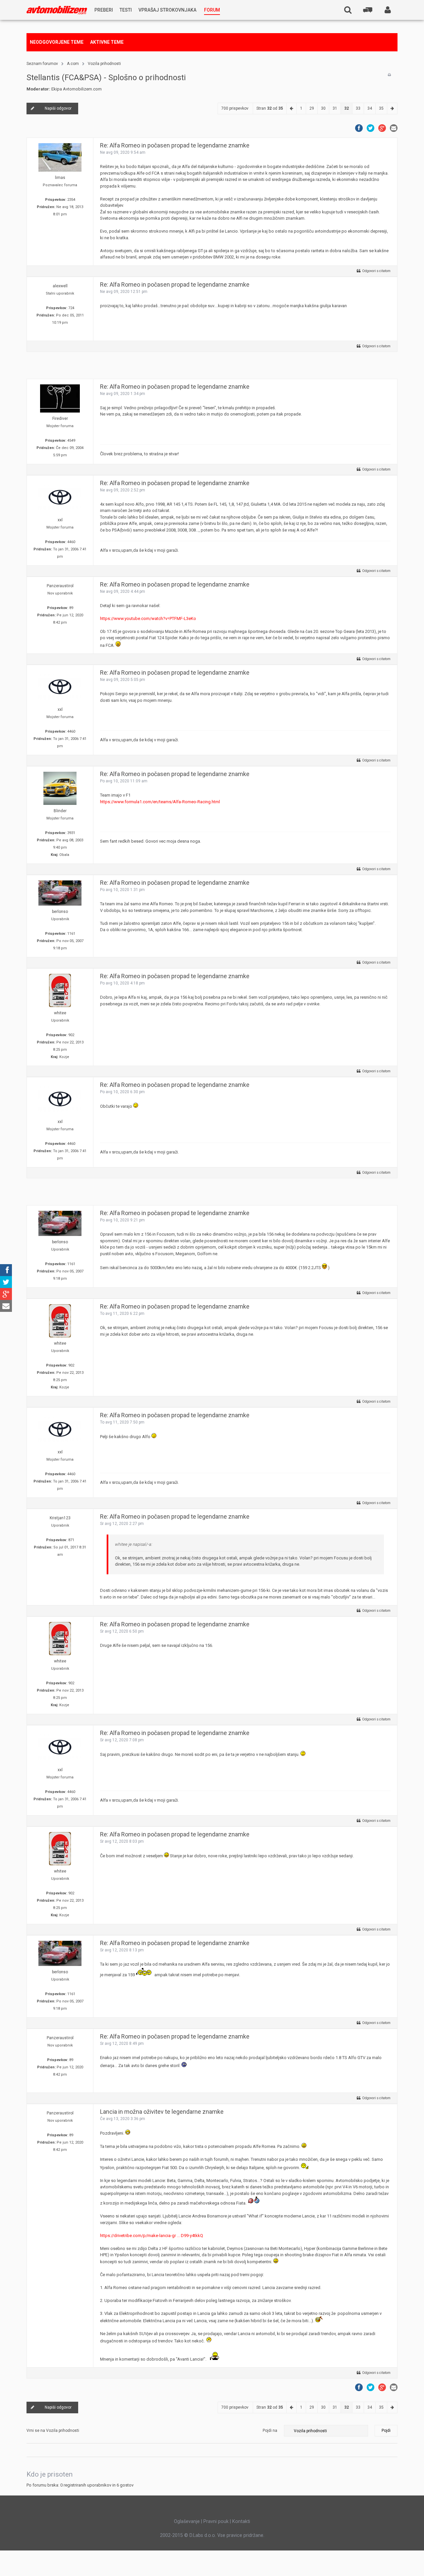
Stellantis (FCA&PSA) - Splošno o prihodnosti (106, 78)
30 (323, 108)
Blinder (60, 811)
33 (358, 108)
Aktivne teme (107, 42)
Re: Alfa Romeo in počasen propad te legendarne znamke (175, 145)
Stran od (270, 108)
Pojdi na (270, 2431)
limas (60, 178)
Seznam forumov (42, 64)
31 (335, 108)
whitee (60, 1013)
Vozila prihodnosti (104, 64)
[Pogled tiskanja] (389, 75)
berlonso (60, 912)
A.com (73, 64)
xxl (60, 520)
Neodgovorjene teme (57, 42)
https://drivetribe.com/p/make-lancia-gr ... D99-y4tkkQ (152, 2236)
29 (312, 108)
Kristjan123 (60, 1518)
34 (370, 108)
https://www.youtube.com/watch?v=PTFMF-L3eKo (148, 618)
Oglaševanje (187, 2521)
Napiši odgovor (58, 108)
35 (381, 108)
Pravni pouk (216, 2521)
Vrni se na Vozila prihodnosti (53, 2431)
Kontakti (241, 2521)
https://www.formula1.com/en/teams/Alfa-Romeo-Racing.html (160, 802)
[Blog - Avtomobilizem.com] (57, 10)
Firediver (60, 419)
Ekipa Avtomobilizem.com (77, 89)
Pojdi (386, 2431)
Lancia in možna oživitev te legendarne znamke (162, 2112)
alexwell (60, 286)
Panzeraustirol (60, 586)
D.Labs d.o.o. (203, 2535)
